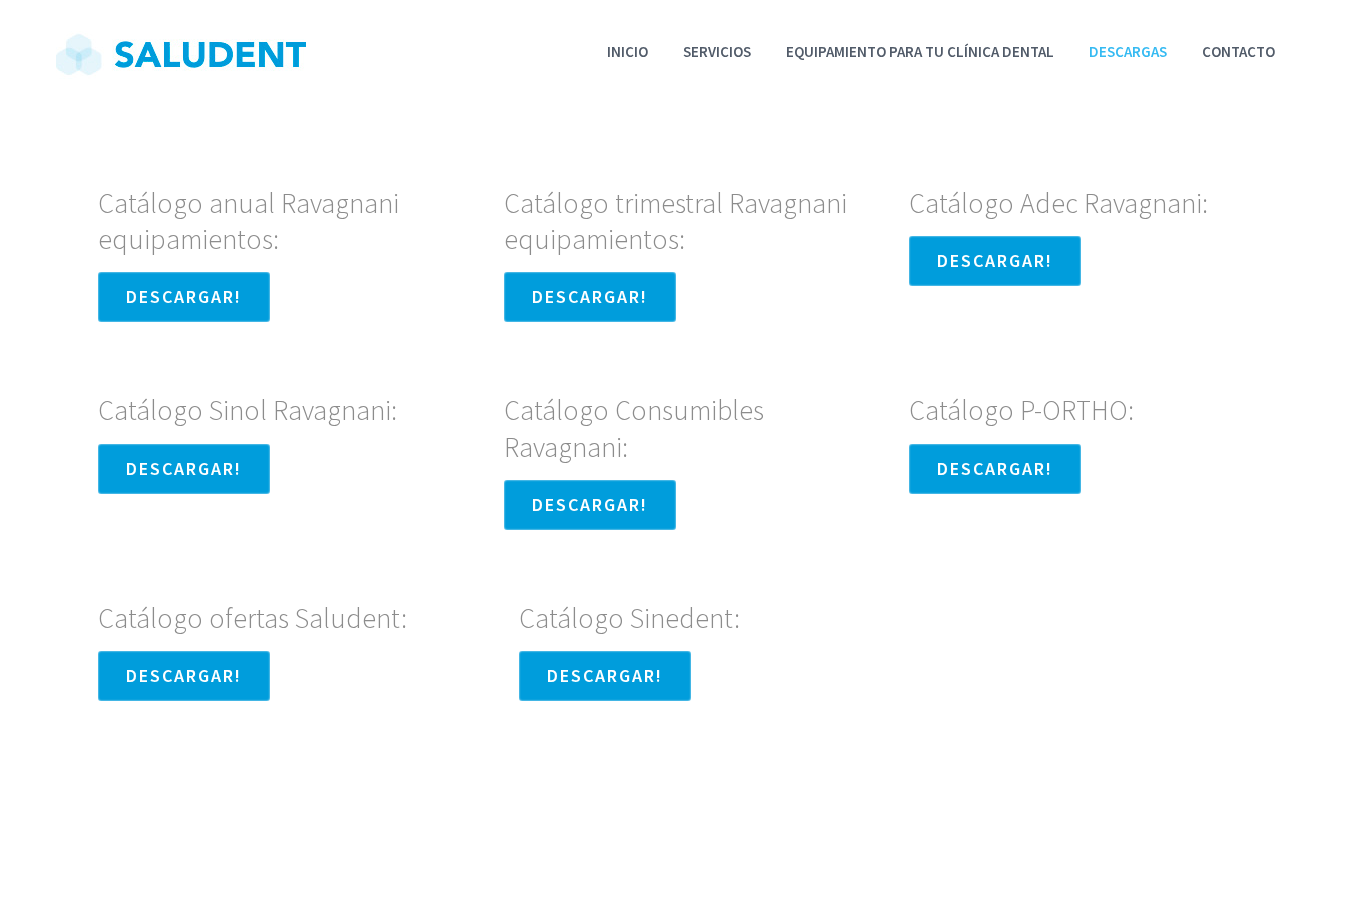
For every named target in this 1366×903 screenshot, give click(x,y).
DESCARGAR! (184, 296)
